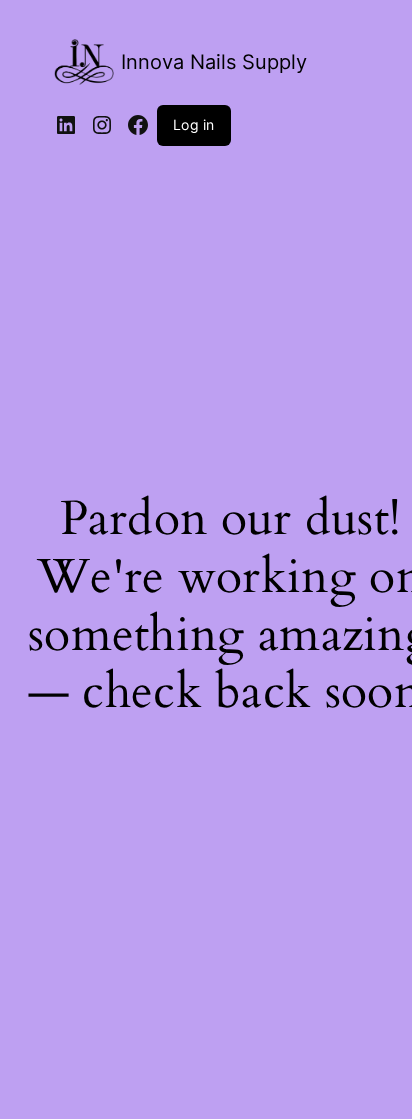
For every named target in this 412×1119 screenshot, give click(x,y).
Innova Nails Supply (214, 62)
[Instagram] (102, 125)
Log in (194, 124)
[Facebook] (138, 125)
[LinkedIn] (66, 125)
